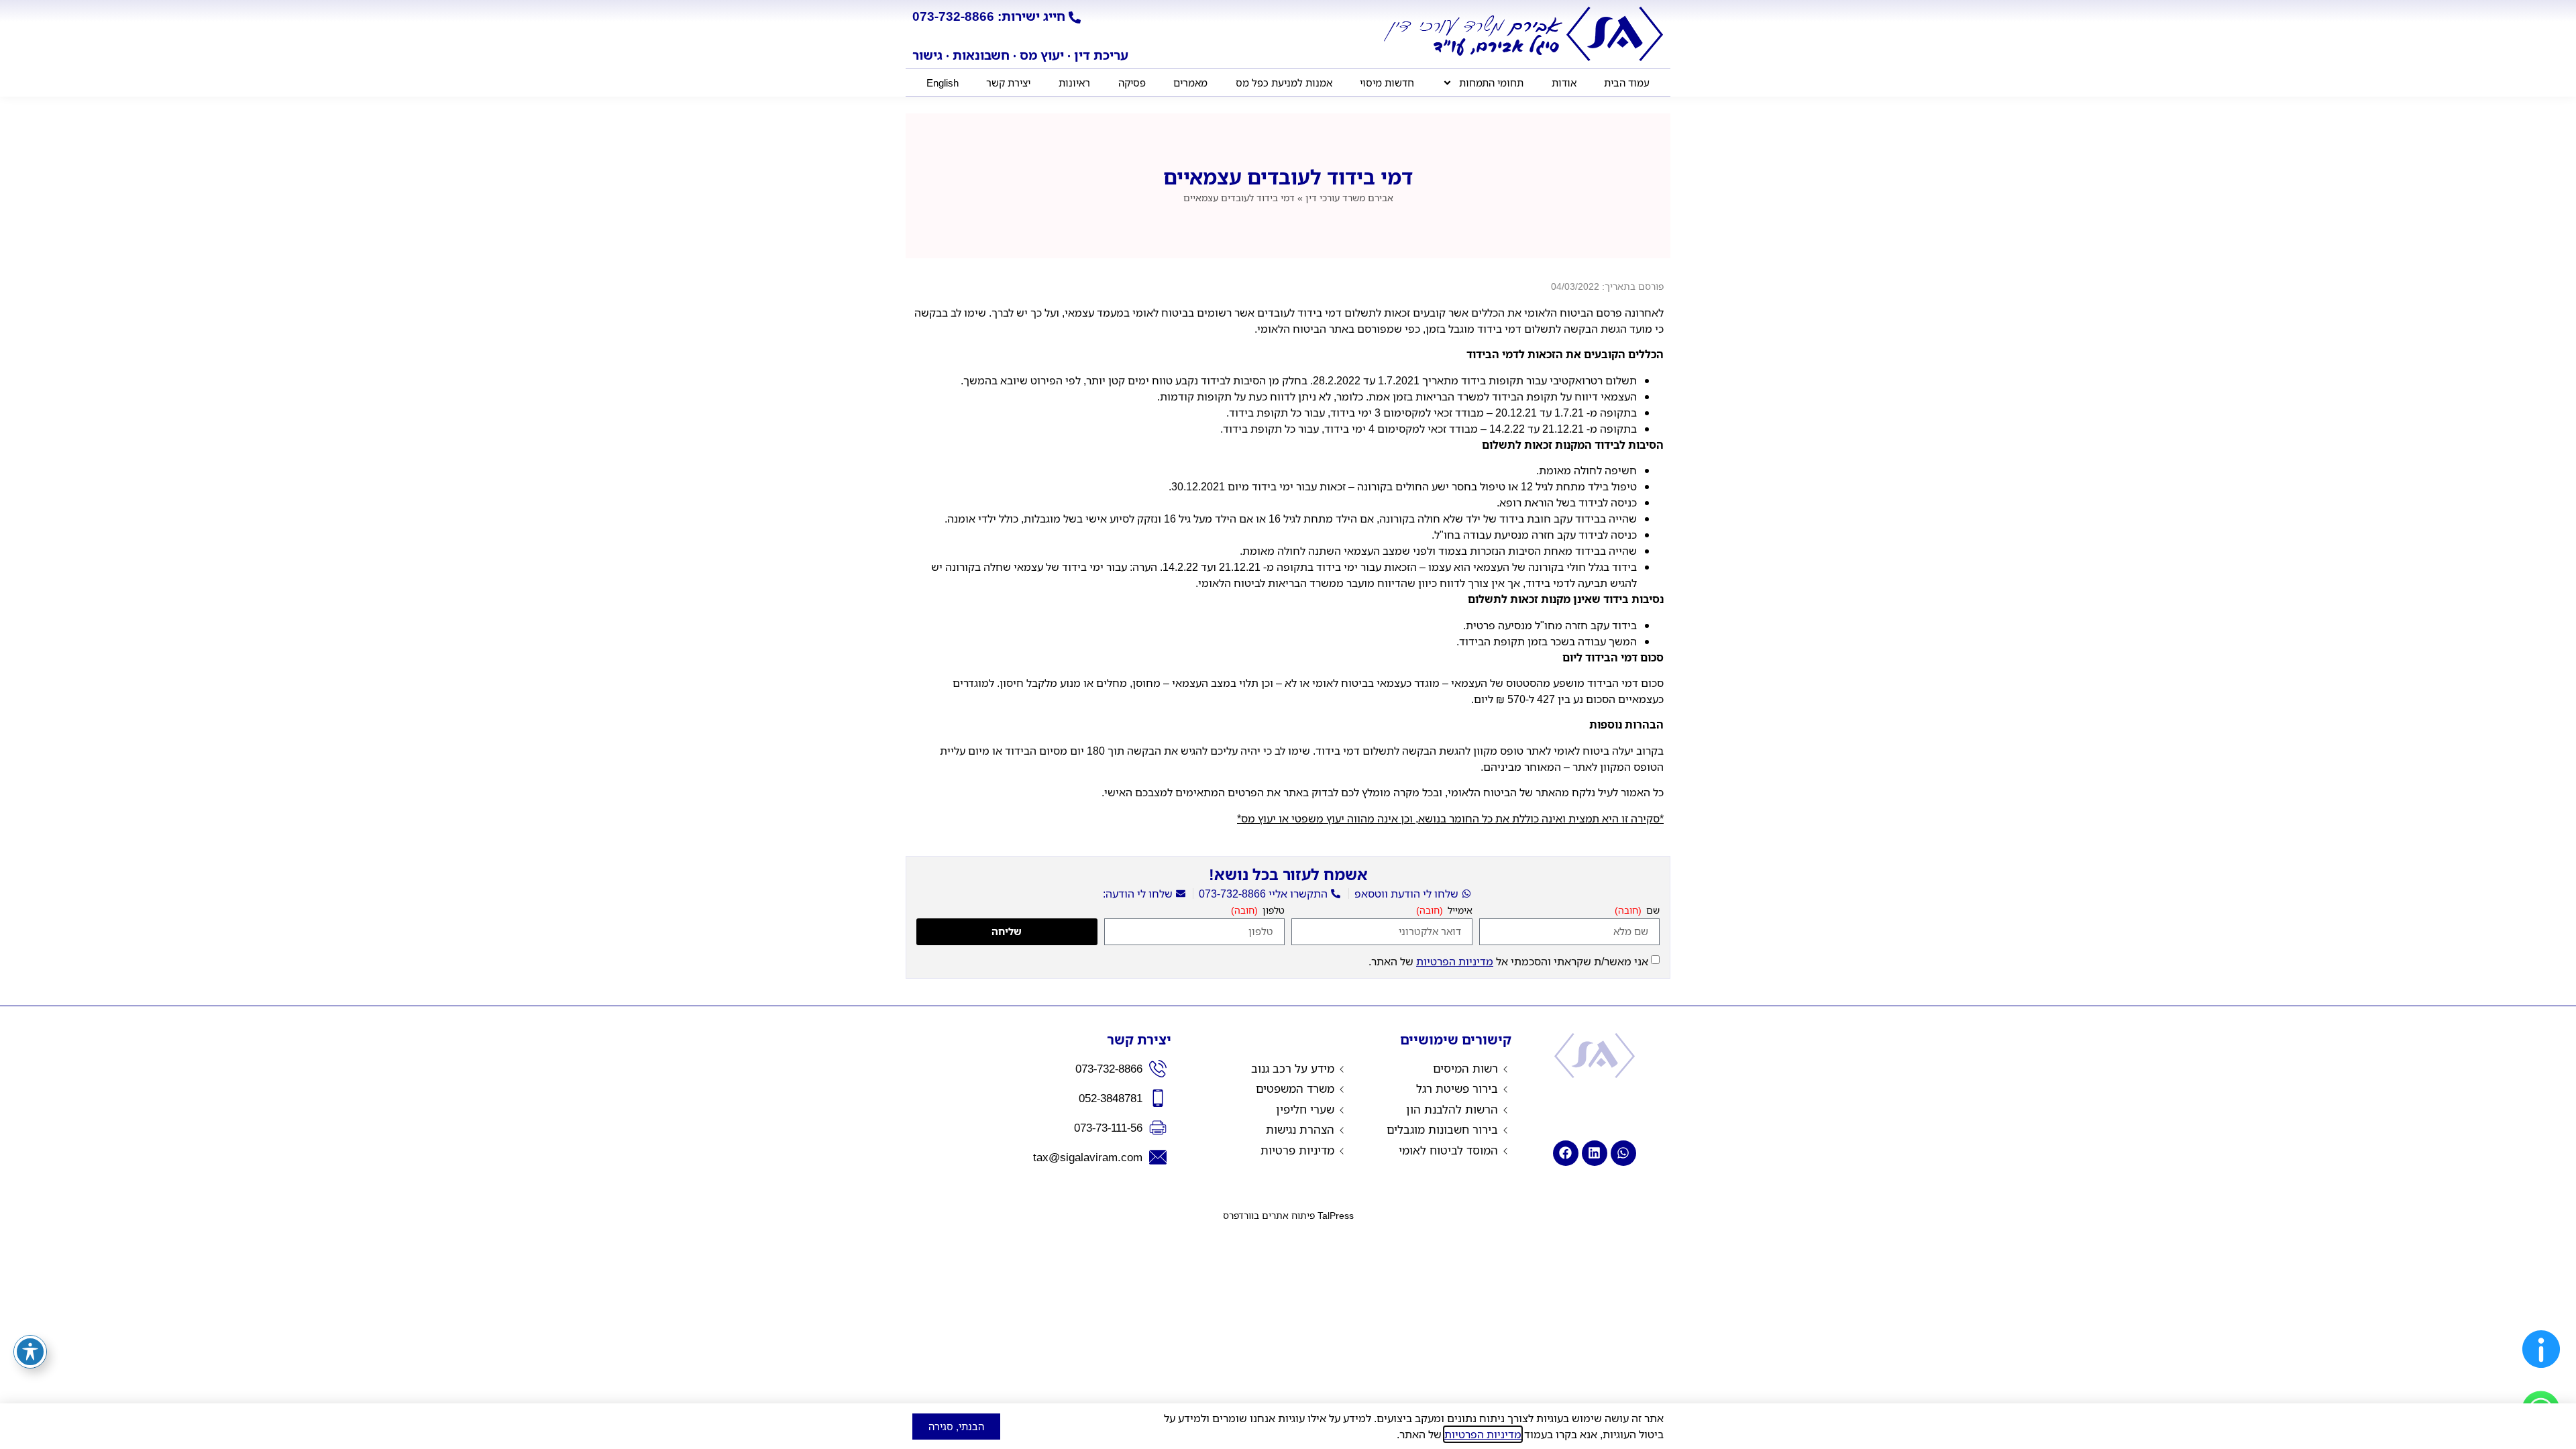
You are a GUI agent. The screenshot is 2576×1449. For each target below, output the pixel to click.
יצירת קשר (1008, 83)
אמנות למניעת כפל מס (1284, 83)
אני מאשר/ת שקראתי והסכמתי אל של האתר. (1508, 961)
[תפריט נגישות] (30, 1352)
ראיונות (1074, 83)
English (943, 83)
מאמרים (1190, 83)
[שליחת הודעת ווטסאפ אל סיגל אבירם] (1623, 1153)
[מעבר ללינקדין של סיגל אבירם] (1595, 1153)
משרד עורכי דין (1349, 198)
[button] (2541, 1371)
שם (1652, 911)
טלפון (1272, 911)
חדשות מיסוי (1387, 83)
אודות (1564, 83)
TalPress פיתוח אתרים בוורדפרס (1288, 1215)
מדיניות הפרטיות (1455, 961)
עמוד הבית (1627, 83)
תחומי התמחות (1491, 83)
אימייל (1459, 911)
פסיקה (1132, 83)
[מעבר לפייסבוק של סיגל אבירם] (1566, 1153)
